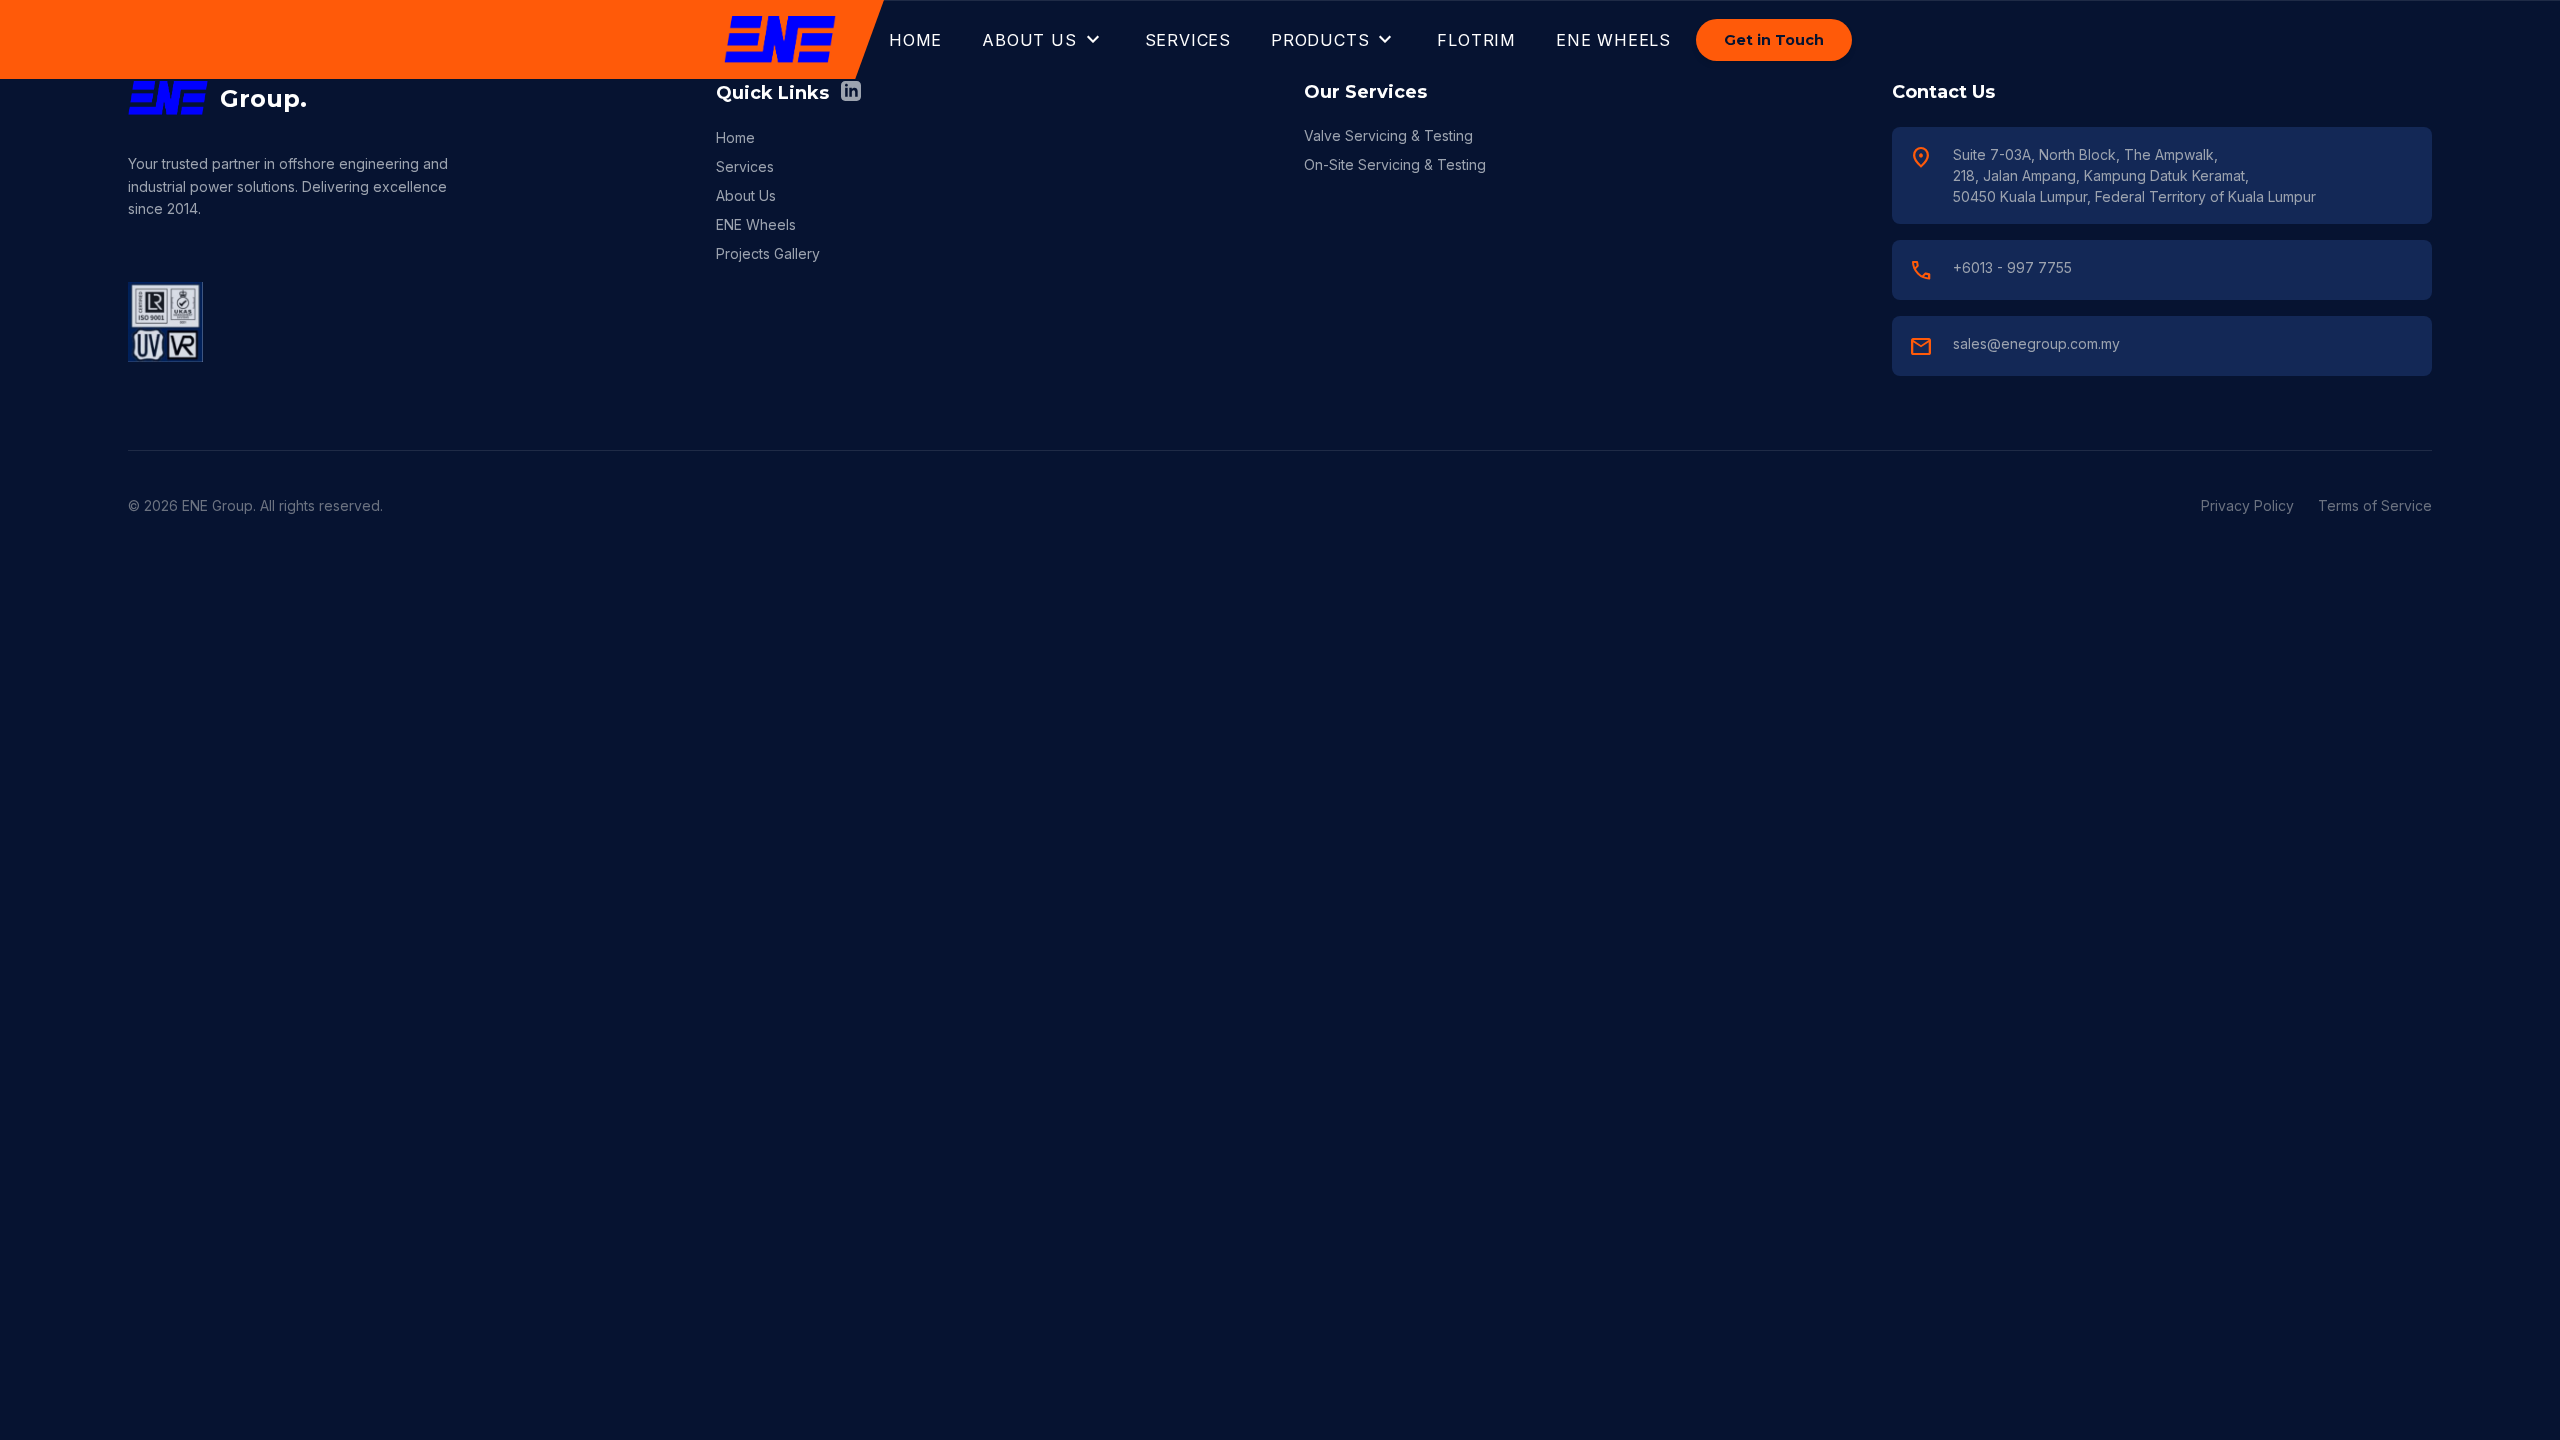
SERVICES (1188, 40)
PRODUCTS (1334, 40)
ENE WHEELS (1613, 40)
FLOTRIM (1476, 40)
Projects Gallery (768, 253)
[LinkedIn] (851, 93)
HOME (915, 40)
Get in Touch (1774, 40)
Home (735, 137)
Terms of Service (2375, 505)
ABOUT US (1043, 40)
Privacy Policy (2247, 505)
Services (745, 166)
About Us (746, 195)
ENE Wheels (756, 224)
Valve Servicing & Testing (1388, 135)
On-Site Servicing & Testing (1395, 164)
